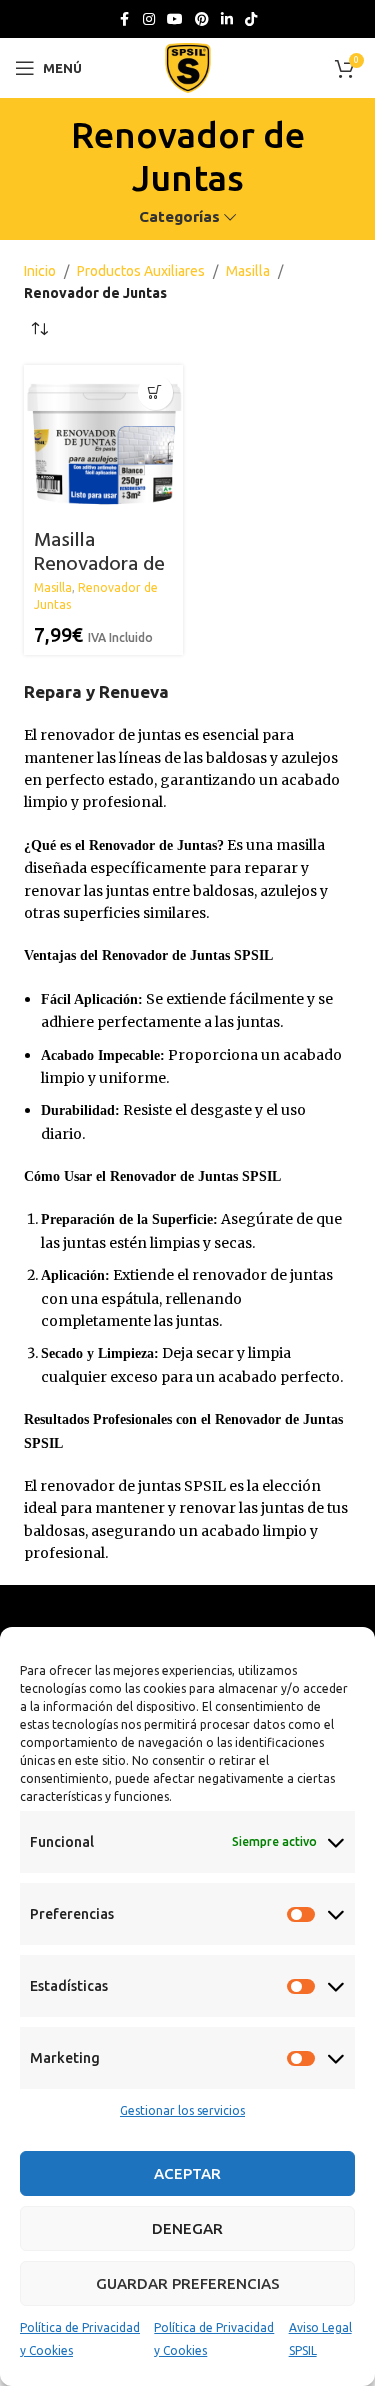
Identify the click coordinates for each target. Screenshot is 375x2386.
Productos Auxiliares (141, 271)
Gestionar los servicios (182, 2110)
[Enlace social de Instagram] (149, 19)
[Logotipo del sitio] (188, 67)
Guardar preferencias (188, 2283)
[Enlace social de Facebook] (125, 19)
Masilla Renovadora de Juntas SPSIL (99, 565)
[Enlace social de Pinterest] (202, 19)
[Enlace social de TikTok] (251, 19)
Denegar (187, 2228)
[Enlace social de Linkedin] (227, 19)
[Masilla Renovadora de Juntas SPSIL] (103, 444)
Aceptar (187, 2173)
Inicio (40, 271)
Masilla (248, 271)
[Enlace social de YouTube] (175, 19)
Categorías (179, 216)
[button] (155, 392)
